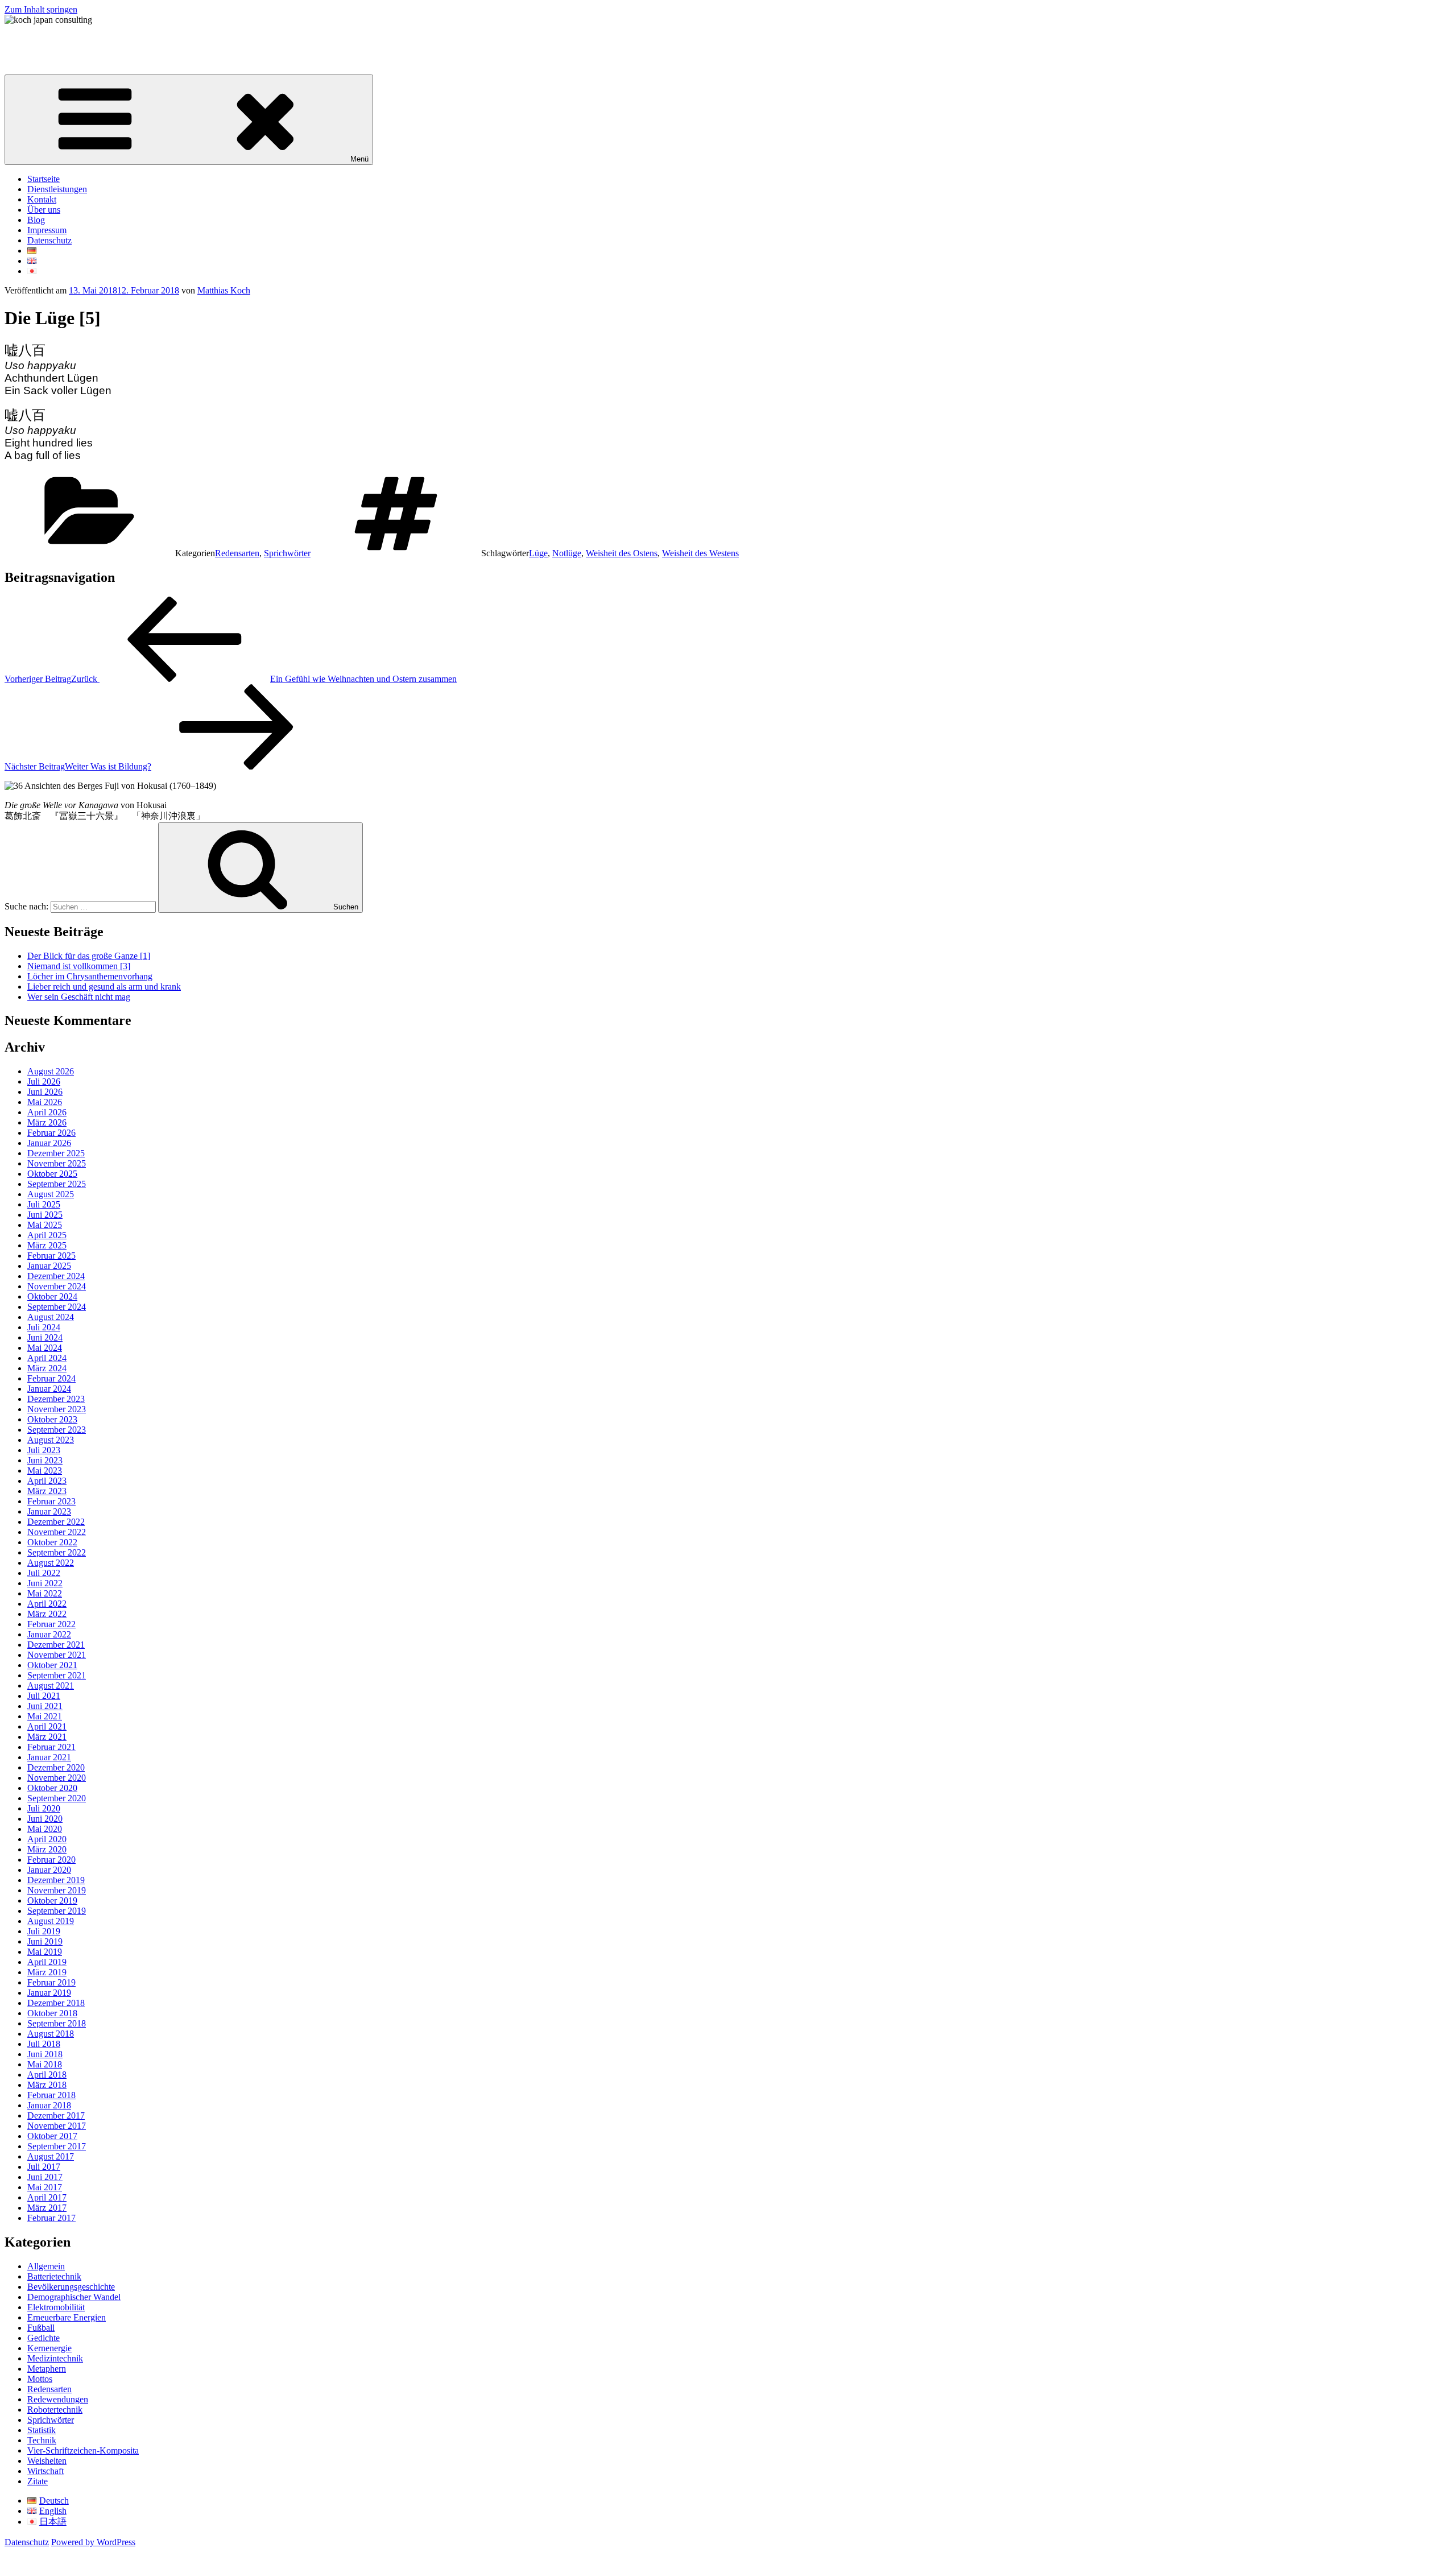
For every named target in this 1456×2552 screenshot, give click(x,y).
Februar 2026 (51, 1133)
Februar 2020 (51, 1860)
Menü (359, 159)
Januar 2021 (49, 1757)
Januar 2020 (49, 1870)
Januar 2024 (49, 1389)
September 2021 (57, 1675)
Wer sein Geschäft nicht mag (79, 997)
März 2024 (47, 1368)
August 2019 (51, 1921)
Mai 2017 (45, 2187)
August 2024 (51, 1317)
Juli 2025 (44, 1204)
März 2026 (47, 1122)
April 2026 (47, 1112)
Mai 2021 (45, 1716)
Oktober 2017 (52, 2136)
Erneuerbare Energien (67, 2317)
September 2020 (57, 1798)
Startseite (44, 179)
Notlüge (567, 553)
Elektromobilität (56, 2307)
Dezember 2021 (56, 1645)
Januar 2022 (49, 1634)
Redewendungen (58, 2399)
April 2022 (47, 1604)
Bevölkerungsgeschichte (71, 2287)
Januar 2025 (49, 1266)
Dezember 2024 (56, 1276)
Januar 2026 (49, 1143)
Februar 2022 (51, 1624)
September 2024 (57, 1307)
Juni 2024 (45, 1337)
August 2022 (51, 1563)
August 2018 (51, 2034)
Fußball (41, 2328)
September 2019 (57, 1911)
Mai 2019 (45, 1952)
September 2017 (57, 2146)
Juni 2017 (45, 2177)
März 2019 (47, 1972)
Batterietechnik (54, 2276)
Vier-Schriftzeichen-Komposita (83, 2450)
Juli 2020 (44, 1808)
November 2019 (57, 1890)
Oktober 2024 (52, 1296)
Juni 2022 (45, 1583)
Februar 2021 (51, 1747)
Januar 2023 (49, 1511)
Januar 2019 (49, 1993)
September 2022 (57, 1552)
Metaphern (47, 2369)
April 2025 (47, 1235)
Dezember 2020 (56, 1767)
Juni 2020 (45, 1819)
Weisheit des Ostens (622, 553)
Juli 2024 (44, 1327)
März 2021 (47, 1737)
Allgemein (46, 2266)
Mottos (40, 2379)
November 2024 (57, 1286)
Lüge (538, 553)
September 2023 (57, 1430)
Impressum (47, 230)
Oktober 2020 (52, 1788)
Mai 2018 (45, 2064)
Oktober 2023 (52, 1419)
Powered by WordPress (93, 2542)
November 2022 (57, 1532)
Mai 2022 (45, 1593)
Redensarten (237, 553)
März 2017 (47, 2208)
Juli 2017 (44, 2167)
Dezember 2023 (56, 1399)
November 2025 (57, 1163)
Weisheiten (47, 2461)
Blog (36, 220)
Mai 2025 (45, 1225)
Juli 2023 (44, 1450)
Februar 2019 (51, 1982)
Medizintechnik (55, 2358)
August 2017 (51, 2156)
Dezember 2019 (56, 1880)
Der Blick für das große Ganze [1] (89, 956)
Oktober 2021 (52, 1665)
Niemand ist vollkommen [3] (79, 966)
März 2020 (47, 1849)
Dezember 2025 (56, 1153)
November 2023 (57, 1409)
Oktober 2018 (52, 2013)
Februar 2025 (51, 1256)
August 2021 (51, 1686)
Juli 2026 (44, 1081)
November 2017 (57, 2126)
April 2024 (47, 1358)
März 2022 (47, 1614)
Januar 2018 (49, 2105)
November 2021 (57, 1655)
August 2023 (51, 1440)
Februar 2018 (51, 2095)
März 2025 (47, 1245)
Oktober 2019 (52, 1900)
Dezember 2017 (56, 2115)
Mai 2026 (45, 1102)
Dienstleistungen (57, 189)
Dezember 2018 (56, 2003)
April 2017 (47, 2197)
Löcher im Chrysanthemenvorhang (90, 976)
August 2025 (51, 1194)
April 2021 (47, 1726)
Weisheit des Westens (700, 553)
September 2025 (57, 1184)
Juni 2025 (45, 1215)
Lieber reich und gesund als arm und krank (104, 987)
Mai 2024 (45, 1348)
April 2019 (47, 1962)
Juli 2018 (44, 2044)
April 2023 (47, 1481)
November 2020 (57, 1778)
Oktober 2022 (52, 1542)
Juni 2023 (45, 1460)
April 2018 (47, 2075)
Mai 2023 (45, 1471)
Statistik (42, 2430)
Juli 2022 (44, 1573)
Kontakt (42, 199)
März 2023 (47, 1491)
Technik (42, 2440)
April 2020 (47, 1839)
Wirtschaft (45, 2471)
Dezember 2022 (56, 1522)
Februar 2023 (51, 1501)
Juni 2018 (45, 2054)
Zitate (38, 2481)
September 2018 (57, 2023)
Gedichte (44, 2338)
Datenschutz (49, 240)
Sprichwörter (287, 553)
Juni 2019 (45, 1941)
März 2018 (47, 2085)
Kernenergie (49, 2348)
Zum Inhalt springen (41, 9)
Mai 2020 (45, 1829)
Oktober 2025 (52, 1174)
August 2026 (51, 1071)
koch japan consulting (44, 39)
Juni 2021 (45, 1706)
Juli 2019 (44, 1931)
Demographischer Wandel (74, 2297)
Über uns (44, 210)
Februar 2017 (51, 2218)
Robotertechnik (55, 2410)
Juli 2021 (44, 1696)
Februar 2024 (51, 1378)
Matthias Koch (224, 290)
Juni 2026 (45, 1092)
